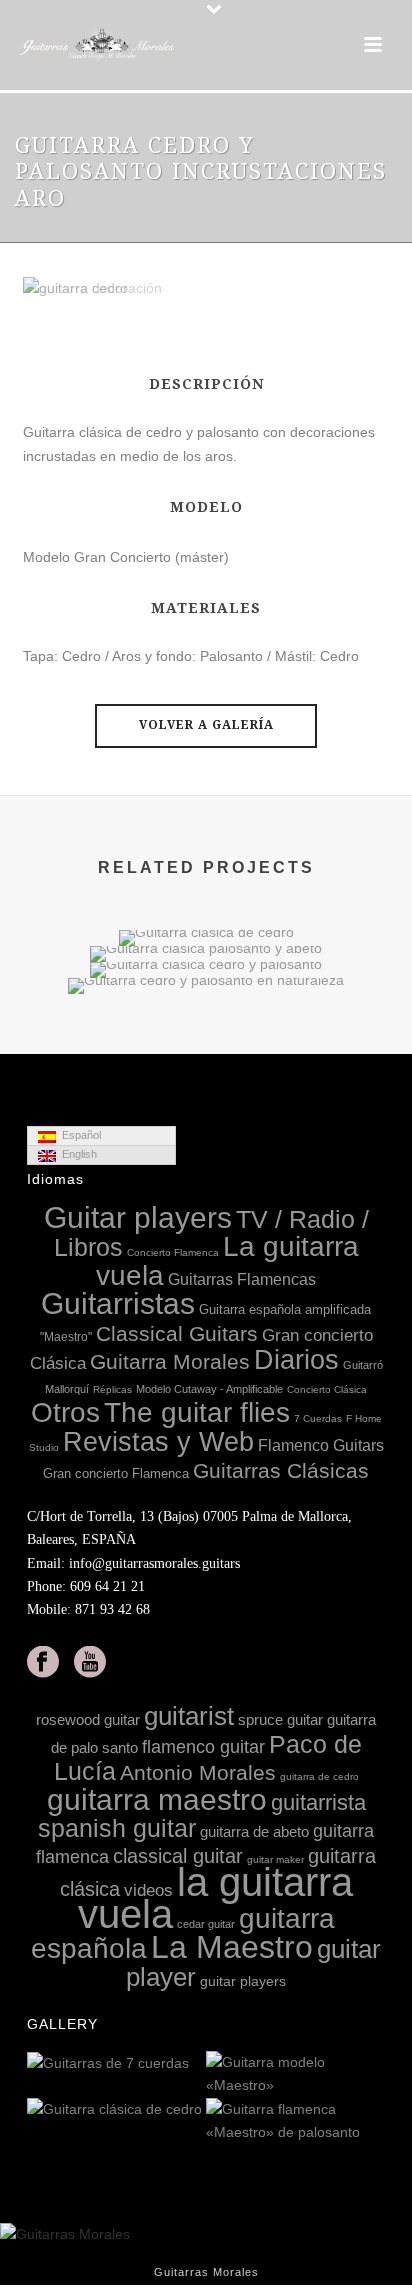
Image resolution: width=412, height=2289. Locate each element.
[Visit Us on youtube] (90, 1663)
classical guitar (178, 1856)
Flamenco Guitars (321, 1445)
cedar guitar (206, 1924)
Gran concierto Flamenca (116, 1473)
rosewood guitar (88, 1719)
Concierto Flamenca (173, 1252)
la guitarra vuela (215, 1898)
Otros (65, 1412)
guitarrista (318, 1802)
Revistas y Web (158, 1442)
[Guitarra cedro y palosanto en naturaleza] (206, 1048)
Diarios (296, 1360)
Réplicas (112, 1389)
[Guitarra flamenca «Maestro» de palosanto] (369, 2122)
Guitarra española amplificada (285, 1309)
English (76, 1154)
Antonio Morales (198, 1772)
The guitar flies (197, 1412)
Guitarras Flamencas (242, 1279)
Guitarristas (118, 1303)
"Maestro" (66, 1337)
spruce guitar (280, 1719)
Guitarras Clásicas (281, 1470)
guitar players (243, 1981)
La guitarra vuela (227, 1261)
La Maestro (232, 1947)
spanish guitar (117, 1828)
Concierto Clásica (327, 1389)
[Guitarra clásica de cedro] (190, 2110)
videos (148, 1890)
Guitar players (138, 1217)
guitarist (189, 1716)
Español (78, 1135)
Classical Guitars (177, 1333)
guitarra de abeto (254, 1831)
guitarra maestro (157, 1799)
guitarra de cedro (319, 1776)
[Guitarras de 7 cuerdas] (190, 2064)
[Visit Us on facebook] (43, 1663)
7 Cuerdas (318, 1418)
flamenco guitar (203, 1747)
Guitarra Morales (170, 1361)
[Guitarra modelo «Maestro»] (369, 2075)
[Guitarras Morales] (100, 45)
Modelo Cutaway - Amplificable (209, 1389)
